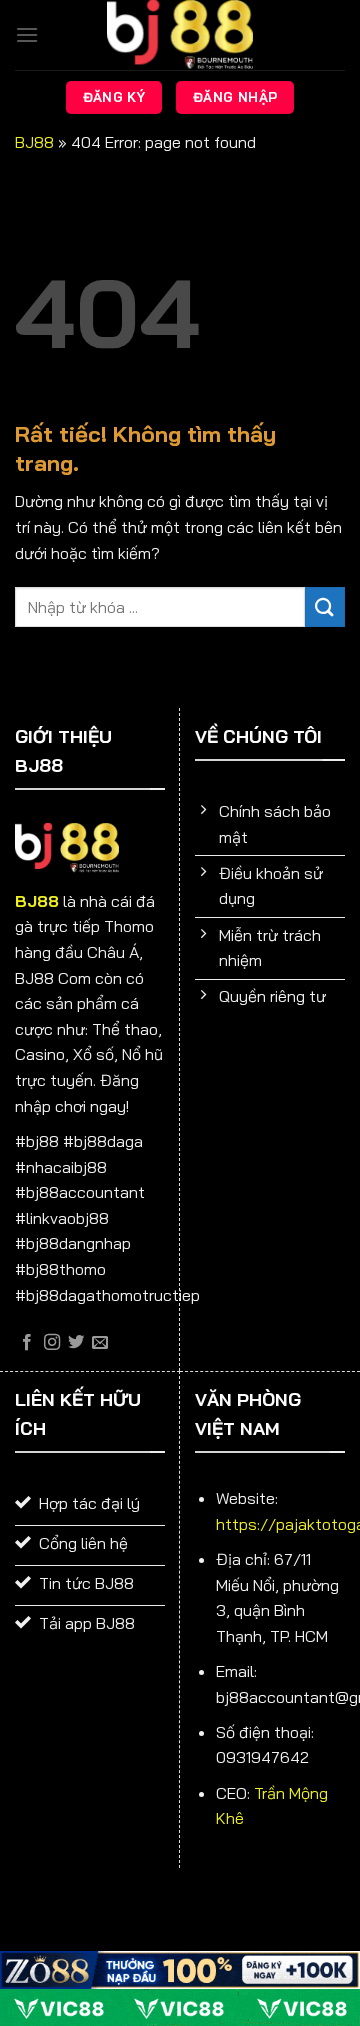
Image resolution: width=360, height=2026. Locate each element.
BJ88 (34, 142)
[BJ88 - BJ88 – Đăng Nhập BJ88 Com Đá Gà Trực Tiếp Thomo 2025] (180, 35)
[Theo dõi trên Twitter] (76, 1343)
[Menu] (27, 34)
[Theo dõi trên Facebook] (27, 1343)
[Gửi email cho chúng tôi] (100, 1343)
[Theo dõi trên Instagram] (52, 1343)
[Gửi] (325, 606)
